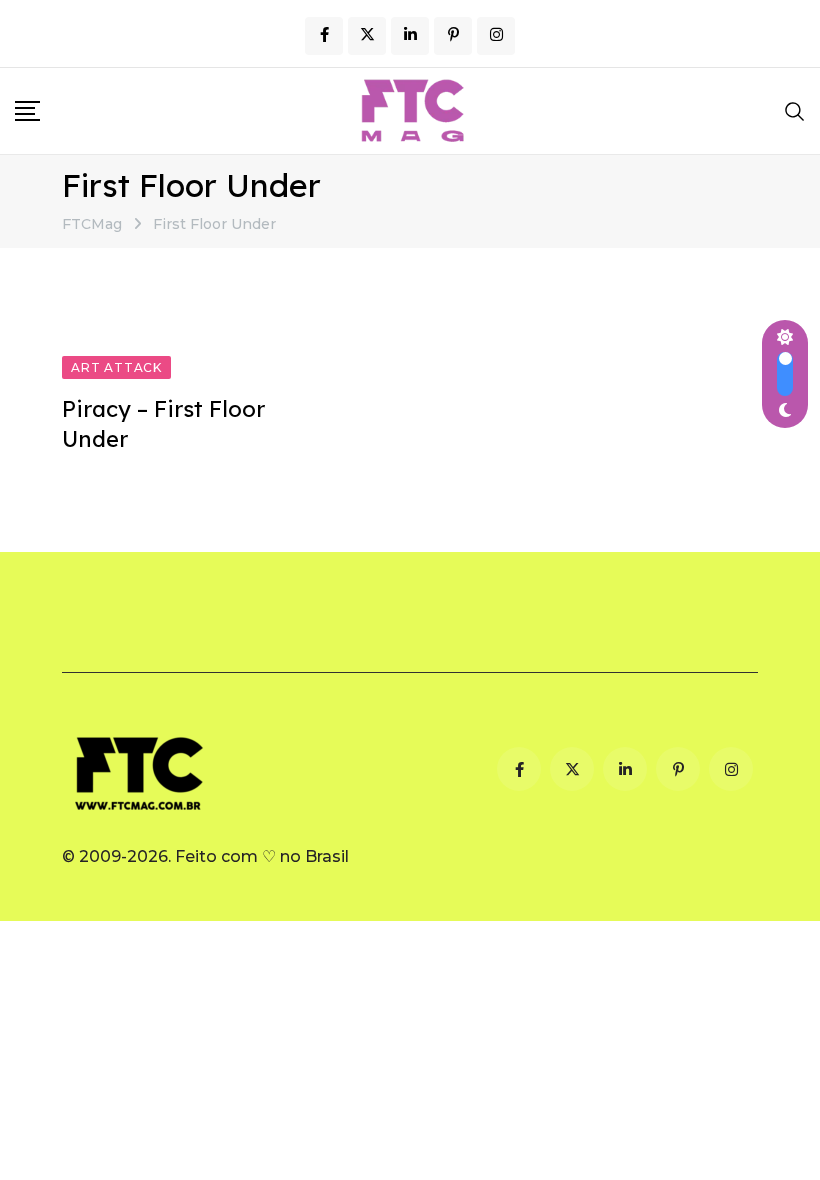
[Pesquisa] (795, 111)
